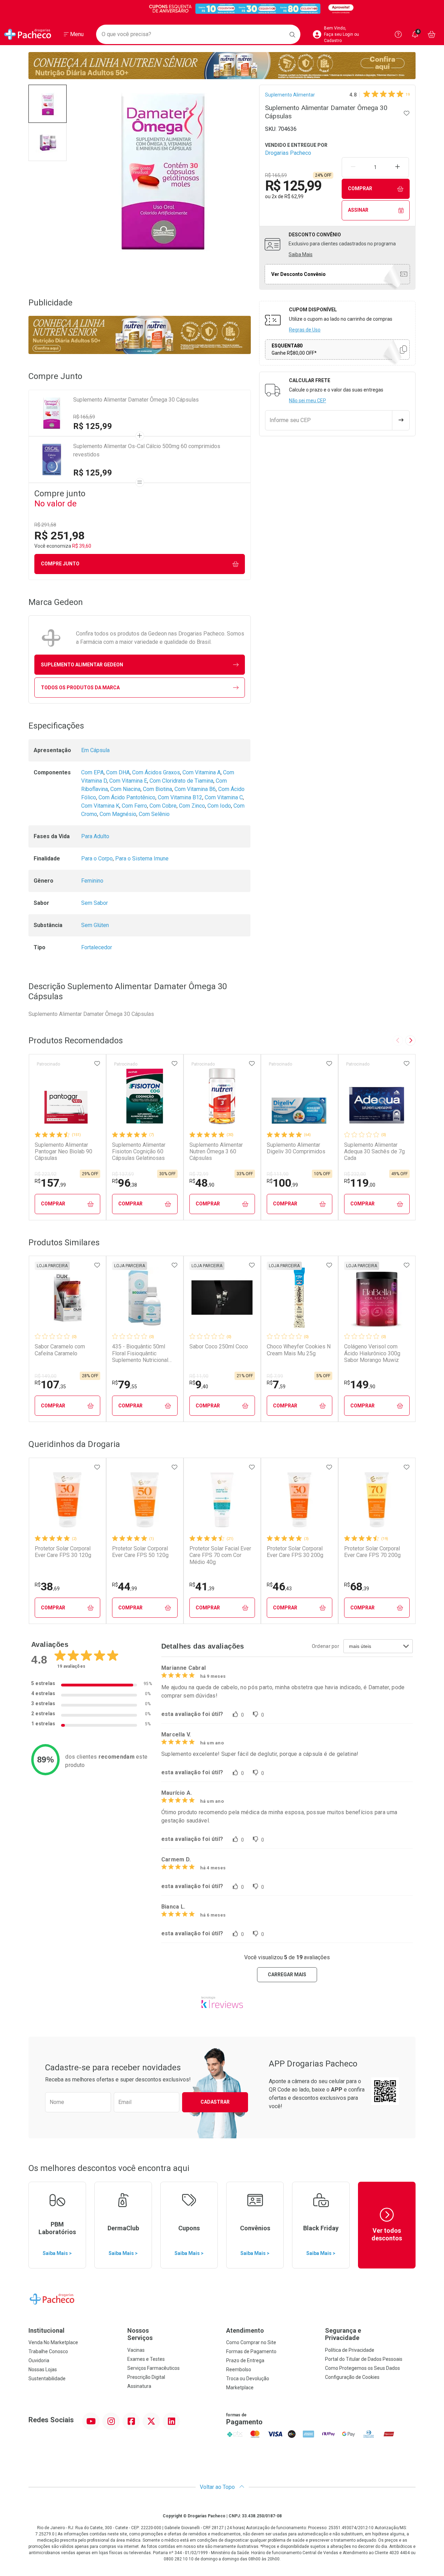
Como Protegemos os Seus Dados (362, 2368)
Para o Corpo (97, 858)
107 (50, 1384)
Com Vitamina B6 (195, 789)
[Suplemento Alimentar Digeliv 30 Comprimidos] (299, 1096)
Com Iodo (219, 806)
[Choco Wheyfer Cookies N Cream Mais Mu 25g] (299, 1298)
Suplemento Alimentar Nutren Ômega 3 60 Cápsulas (216, 1151)
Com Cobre (163, 806)
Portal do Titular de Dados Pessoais (364, 2359)
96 (125, 1183)
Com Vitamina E (128, 781)
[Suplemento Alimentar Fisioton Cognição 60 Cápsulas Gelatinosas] (145, 1096)
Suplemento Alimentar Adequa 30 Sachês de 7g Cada (374, 1151)
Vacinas (136, 2350)
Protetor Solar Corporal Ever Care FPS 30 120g (63, 1552)
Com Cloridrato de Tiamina (181, 781)
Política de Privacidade (350, 2350)
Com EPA (92, 772)
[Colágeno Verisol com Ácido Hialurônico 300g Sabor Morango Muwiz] (377, 1298)
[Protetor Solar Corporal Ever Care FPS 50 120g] (145, 1500)
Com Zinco (192, 806)
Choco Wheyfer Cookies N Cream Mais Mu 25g (299, 1350)
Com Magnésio (118, 814)
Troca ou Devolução (248, 2379)
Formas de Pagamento (251, 2351)
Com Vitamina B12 (180, 797)
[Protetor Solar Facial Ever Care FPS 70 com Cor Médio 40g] (222, 1500)
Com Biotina (157, 789)
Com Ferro (134, 806)
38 (47, 1586)
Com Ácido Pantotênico (127, 797)
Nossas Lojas (43, 2369)
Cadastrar (215, 2102)
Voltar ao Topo (218, 2487)
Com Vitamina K (100, 806)
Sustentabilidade (47, 2379)
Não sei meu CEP (308, 401)
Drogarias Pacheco (288, 153)
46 (279, 1586)
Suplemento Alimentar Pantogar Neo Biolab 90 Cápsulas (63, 1151)
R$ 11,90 (199, 1376)
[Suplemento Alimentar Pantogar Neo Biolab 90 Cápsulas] (67, 1096)
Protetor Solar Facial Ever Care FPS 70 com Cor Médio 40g (220, 1555)
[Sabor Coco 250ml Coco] (222, 1298)
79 (125, 1384)
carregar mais (287, 1975)
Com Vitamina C (224, 797)
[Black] (222, 9)
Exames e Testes (146, 2359)
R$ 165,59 (84, 417)
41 (202, 1586)
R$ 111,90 (278, 1174)
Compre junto (60, 564)
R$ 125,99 (93, 426)
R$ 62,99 (294, 196)
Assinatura (139, 2386)
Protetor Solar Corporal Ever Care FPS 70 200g (372, 1552)
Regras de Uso (305, 330)
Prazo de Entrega (245, 2360)
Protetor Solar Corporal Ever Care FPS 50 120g (140, 1552)
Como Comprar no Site (251, 2342)
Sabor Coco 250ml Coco (219, 1346)
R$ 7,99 (275, 1376)
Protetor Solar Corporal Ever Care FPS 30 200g (295, 1552)
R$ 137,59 (123, 1174)
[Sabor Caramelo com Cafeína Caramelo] (67, 1298)
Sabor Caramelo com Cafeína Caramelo (60, 1350)
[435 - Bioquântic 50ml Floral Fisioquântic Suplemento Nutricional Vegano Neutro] (145, 1298)
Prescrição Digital (146, 2377)
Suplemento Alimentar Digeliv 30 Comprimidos (296, 1148)
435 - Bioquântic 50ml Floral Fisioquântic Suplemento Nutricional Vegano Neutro (140, 1353)
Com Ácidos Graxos (156, 772)
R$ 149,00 (46, 1376)
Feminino (92, 881)
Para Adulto (95, 836)
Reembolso (239, 2369)
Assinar (358, 210)
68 (357, 1586)
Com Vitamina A (202, 772)
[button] (48, 104)
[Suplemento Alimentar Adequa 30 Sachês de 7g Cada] (377, 1096)
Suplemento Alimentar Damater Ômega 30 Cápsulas (136, 400)
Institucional (46, 2330)
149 (360, 1384)
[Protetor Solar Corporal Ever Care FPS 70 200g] (377, 1500)
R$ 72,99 (199, 1174)
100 (282, 1183)
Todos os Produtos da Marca (80, 688)
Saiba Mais (301, 254)
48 (202, 1183)
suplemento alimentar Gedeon (82, 665)
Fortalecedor (97, 947)
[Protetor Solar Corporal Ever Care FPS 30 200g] (299, 1500)
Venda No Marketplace (53, 2342)
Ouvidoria (39, 2360)
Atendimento (245, 2330)
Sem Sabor (95, 903)
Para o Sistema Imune (142, 858)
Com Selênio (154, 814)
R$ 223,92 (46, 1174)
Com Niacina (125, 789)
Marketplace (240, 2388)
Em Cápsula (95, 750)
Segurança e (343, 2334)
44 (125, 1586)
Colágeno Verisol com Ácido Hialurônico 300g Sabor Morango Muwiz (372, 1353)
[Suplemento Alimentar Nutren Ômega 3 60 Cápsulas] (222, 1096)
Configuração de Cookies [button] (352, 2377)
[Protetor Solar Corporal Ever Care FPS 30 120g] (67, 1500)
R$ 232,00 (355, 1174)
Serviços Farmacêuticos (153, 2368)
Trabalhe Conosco (48, 2351)
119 (360, 1183)
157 (50, 1183)
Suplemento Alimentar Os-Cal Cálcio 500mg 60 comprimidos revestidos (147, 450)
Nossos (140, 2334)
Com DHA (118, 772)
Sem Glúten (95, 925)
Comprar (360, 188)
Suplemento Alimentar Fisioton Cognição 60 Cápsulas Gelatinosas (139, 1151)
